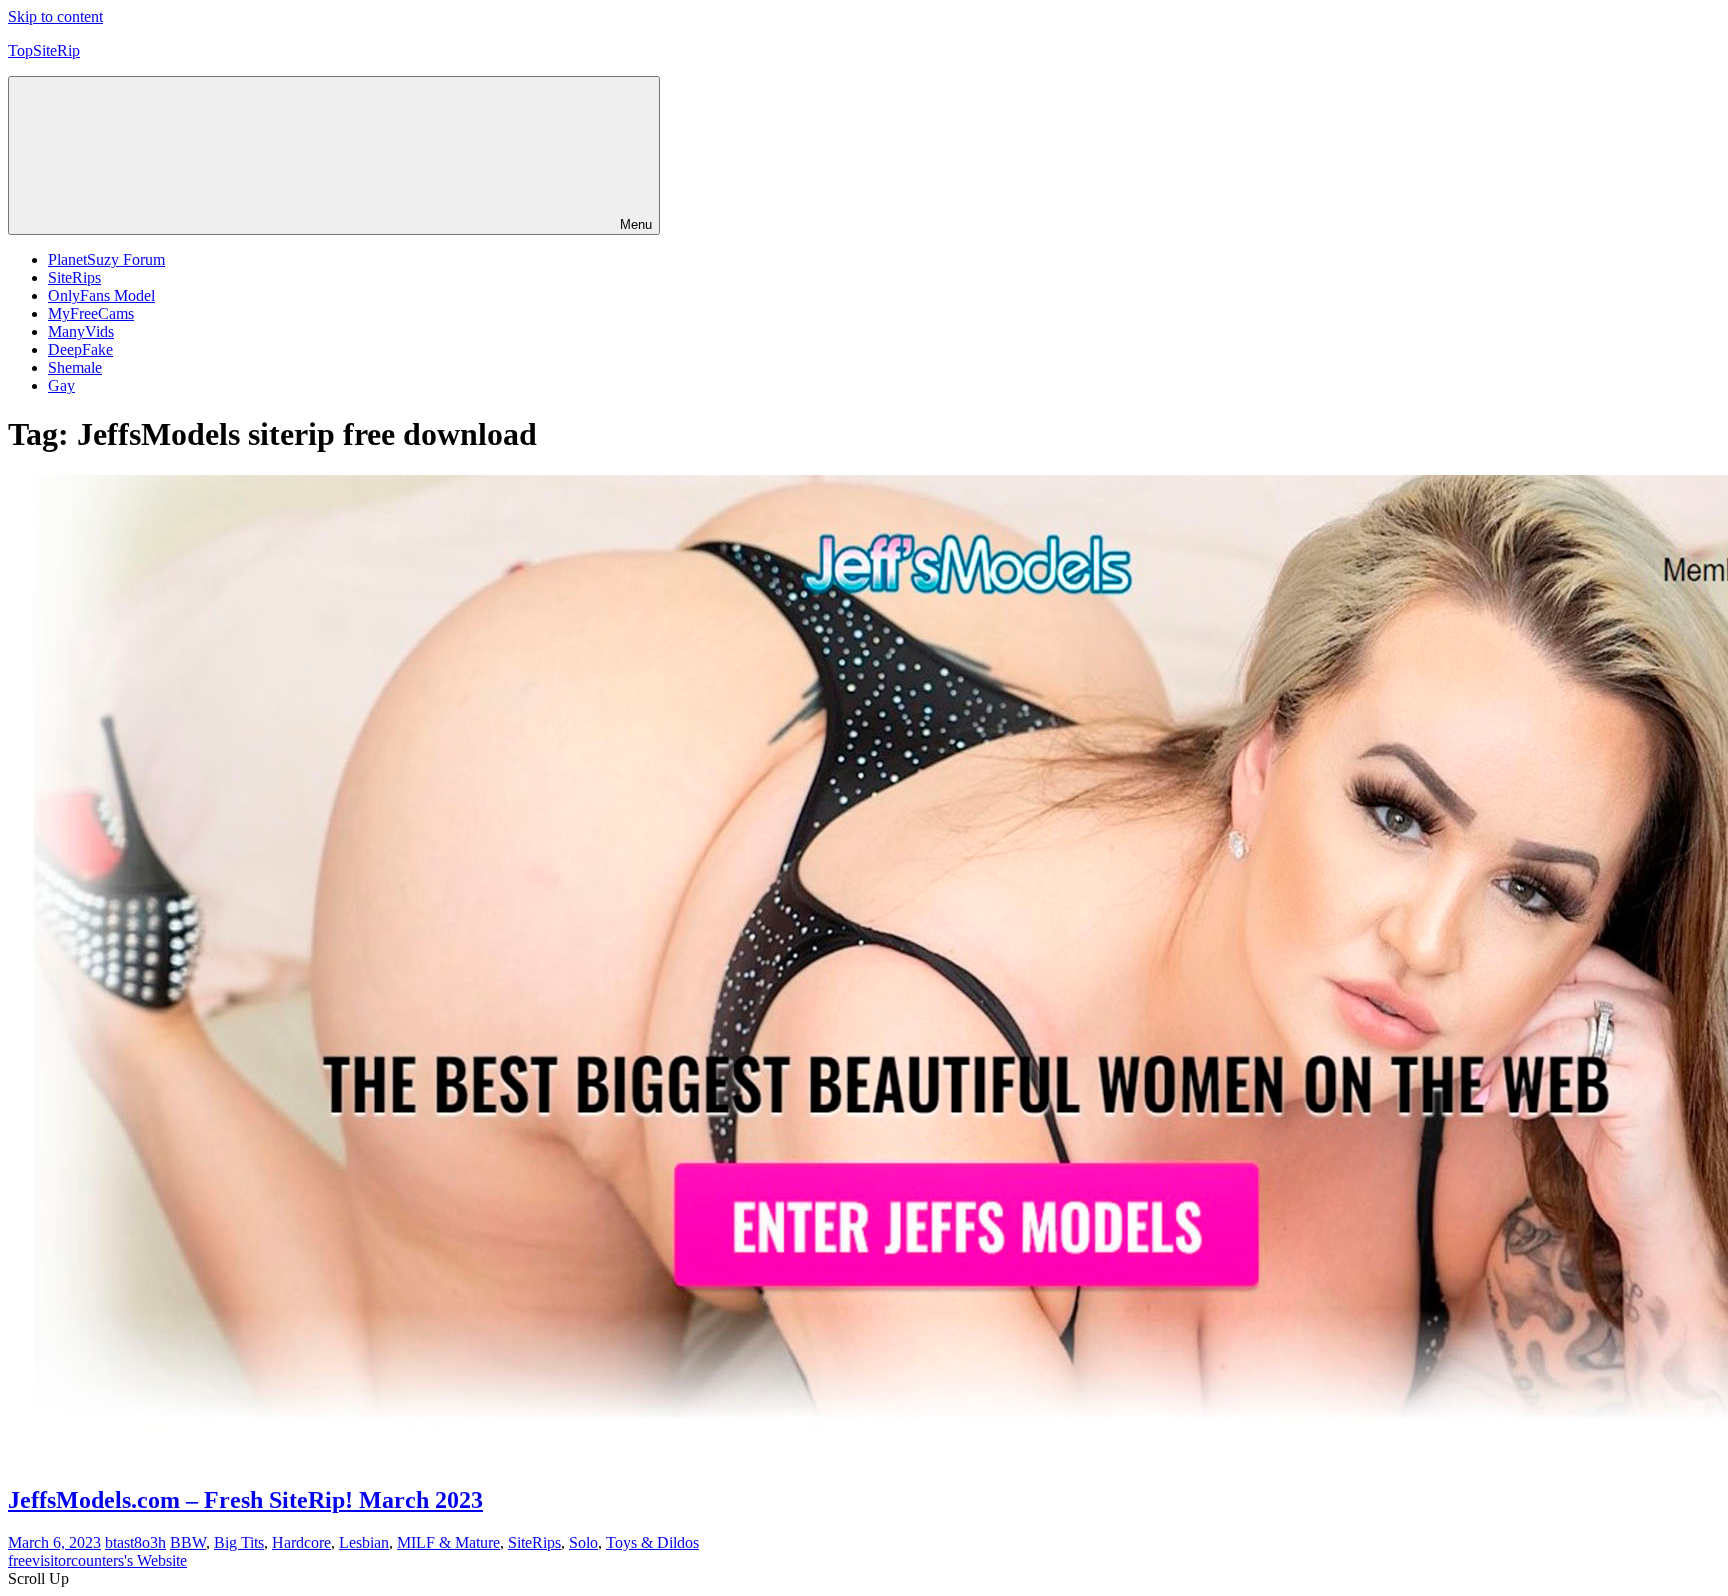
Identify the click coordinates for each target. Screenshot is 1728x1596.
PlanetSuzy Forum (106, 259)
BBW (188, 1542)
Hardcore (301, 1542)
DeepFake (80, 349)
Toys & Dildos (652, 1542)
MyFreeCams (91, 313)
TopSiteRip (44, 50)
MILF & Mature (448, 1542)
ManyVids (81, 331)
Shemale (75, 367)
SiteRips (74, 277)
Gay (61, 385)
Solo (583, 1542)
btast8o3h (135, 1542)
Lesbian (364, 1542)
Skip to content (55, 16)
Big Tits (239, 1542)
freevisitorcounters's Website (97, 1560)
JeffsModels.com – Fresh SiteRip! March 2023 (245, 1500)
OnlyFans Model (101, 295)
